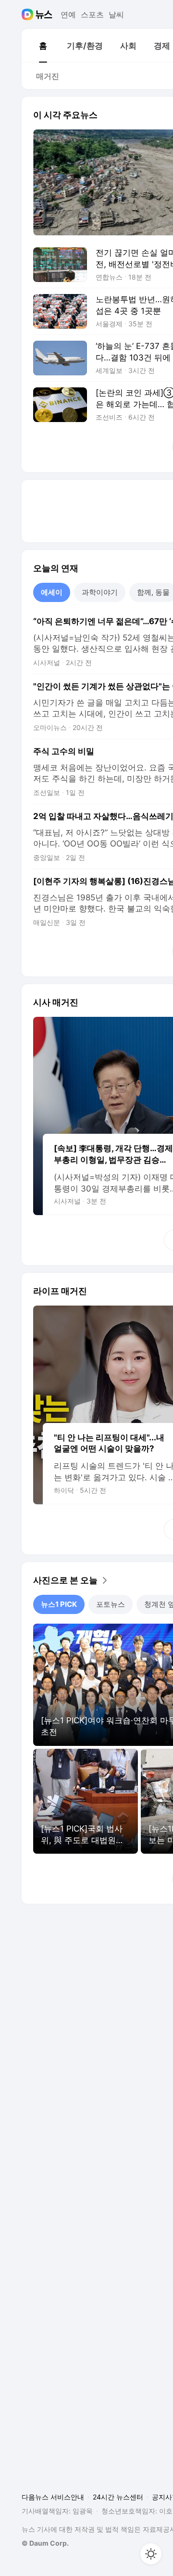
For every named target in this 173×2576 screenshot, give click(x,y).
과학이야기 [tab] (100, 592)
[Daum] (29, 14)
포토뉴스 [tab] (111, 1604)
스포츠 (92, 14)
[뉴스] (44, 14)
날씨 (116, 14)
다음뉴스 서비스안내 (53, 2497)
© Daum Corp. (45, 2543)
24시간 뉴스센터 (118, 2497)
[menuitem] (43, 46)
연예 (68, 14)
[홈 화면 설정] (151, 2554)
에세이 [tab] (52, 592)
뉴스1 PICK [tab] (59, 1604)
